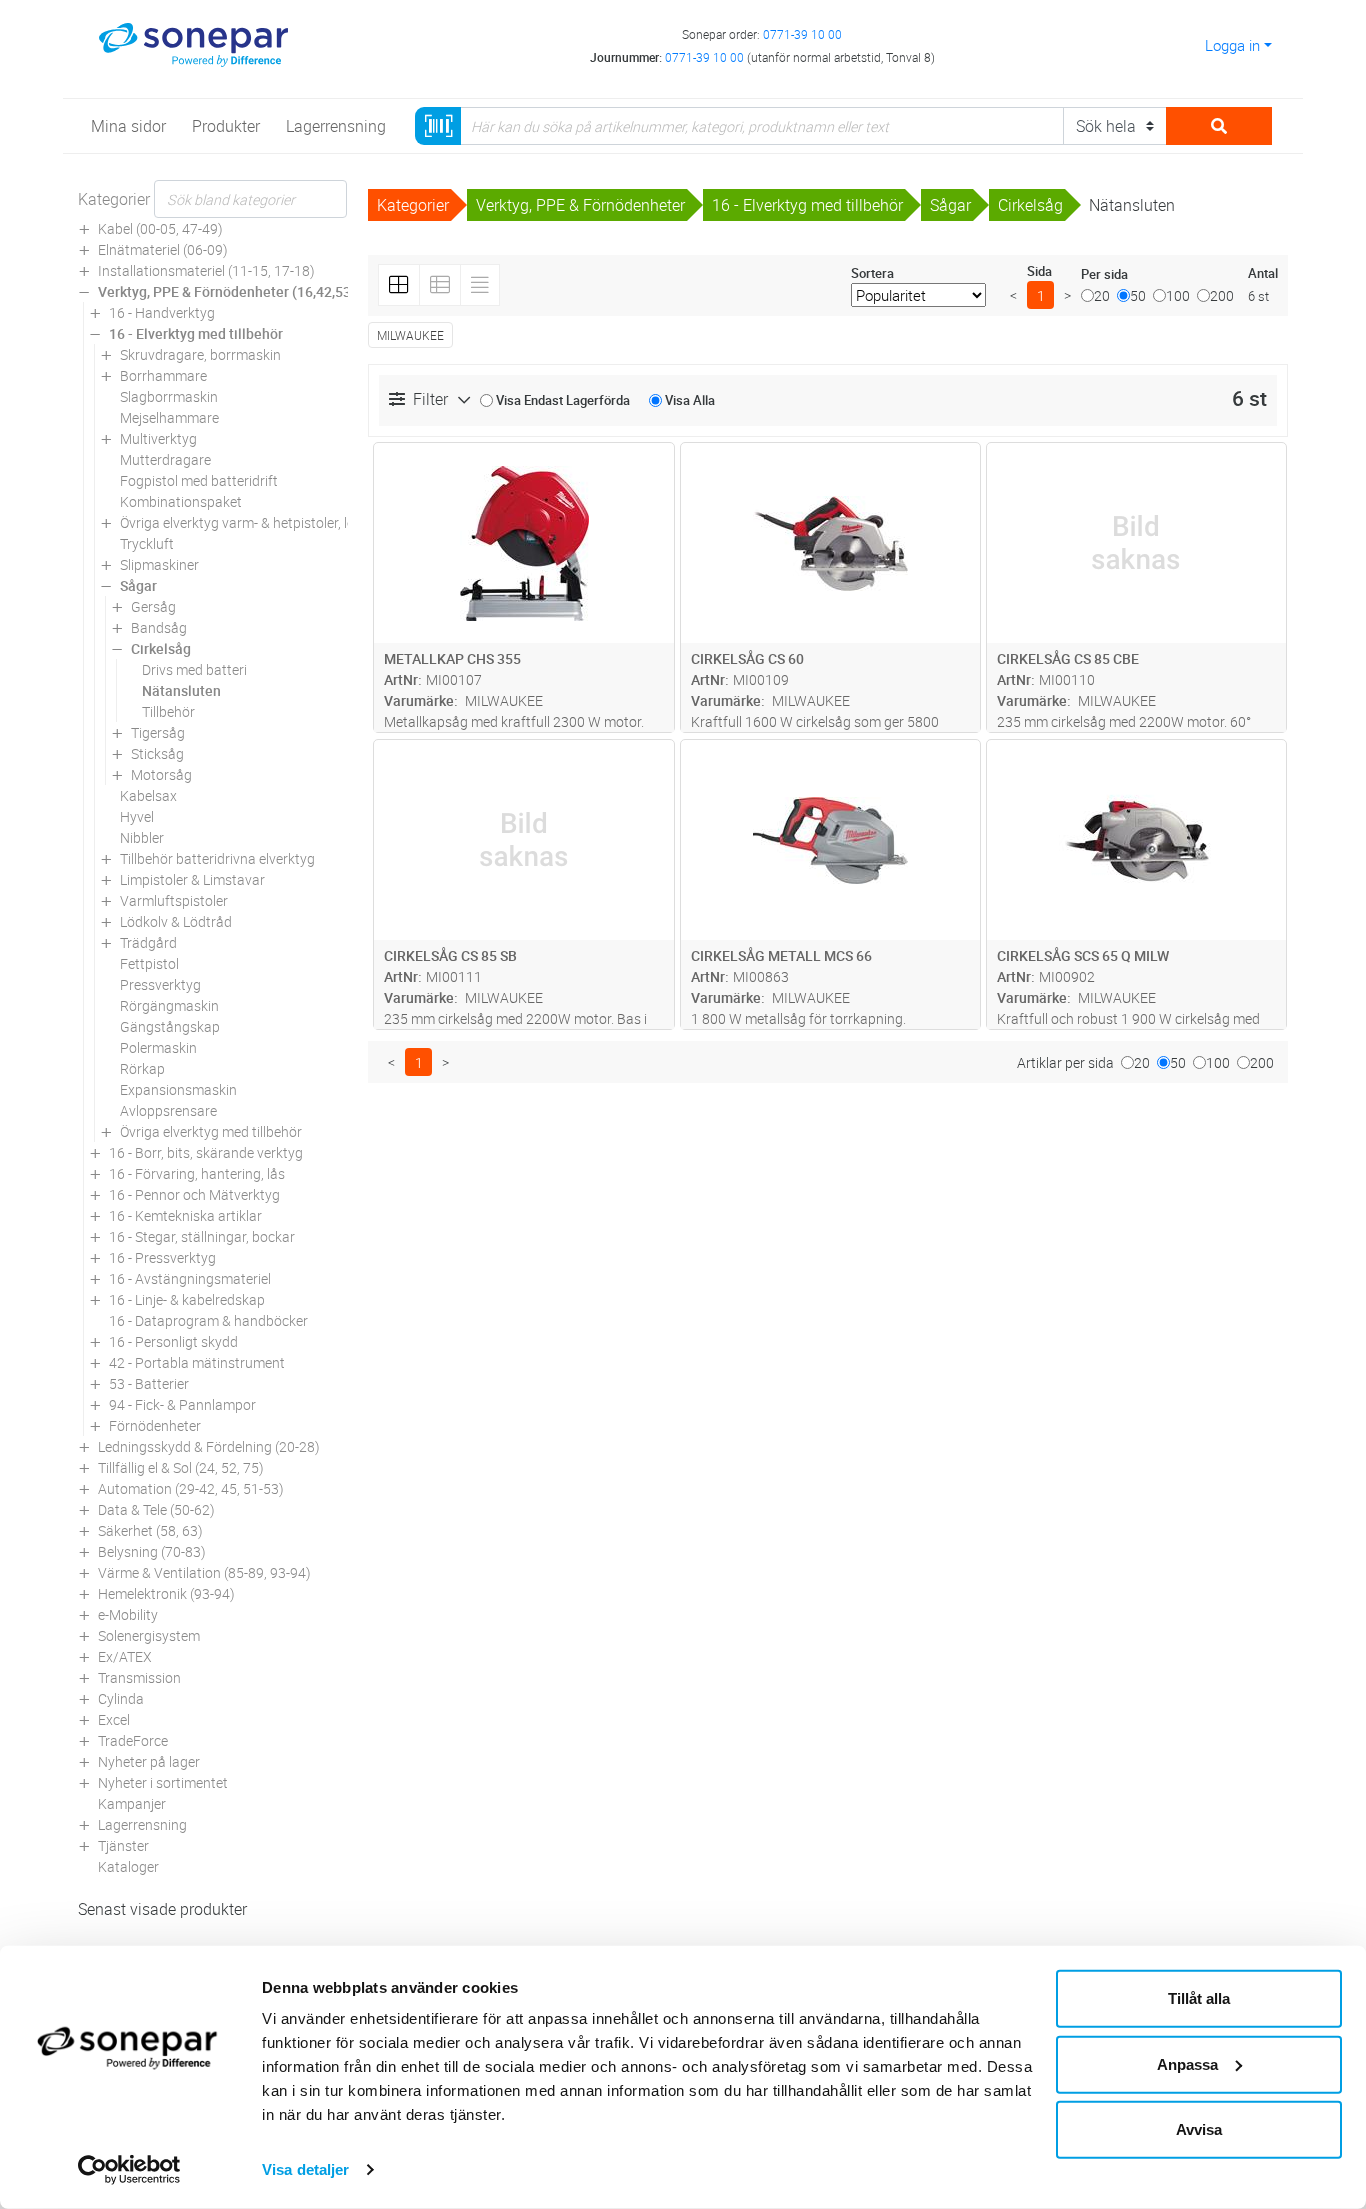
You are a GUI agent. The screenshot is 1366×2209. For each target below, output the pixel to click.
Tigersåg (158, 732)
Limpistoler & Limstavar (192, 879)
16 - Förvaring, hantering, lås (197, 1173)
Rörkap (142, 1068)
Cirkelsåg (161, 648)
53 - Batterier (149, 1383)
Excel (114, 1719)
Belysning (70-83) (152, 1551)
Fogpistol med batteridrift (199, 480)
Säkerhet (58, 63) (150, 1530)
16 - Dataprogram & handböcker (208, 1320)
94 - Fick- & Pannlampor (182, 1404)
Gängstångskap (170, 1026)
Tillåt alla (1199, 1998)
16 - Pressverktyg (162, 1257)
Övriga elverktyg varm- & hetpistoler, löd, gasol (261, 522)
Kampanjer (132, 1803)
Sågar (138, 585)
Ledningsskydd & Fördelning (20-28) (209, 1446)
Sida (1039, 271)
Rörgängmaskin (169, 1005)
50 (1138, 295)
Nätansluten (181, 690)
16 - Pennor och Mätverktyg (194, 1194)
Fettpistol (149, 963)
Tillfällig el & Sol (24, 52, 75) (181, 1467)
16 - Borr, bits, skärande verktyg (206, 1152)
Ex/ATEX (125, 1656)
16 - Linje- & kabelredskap (187, 1299)
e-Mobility (128, 1614)
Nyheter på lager (149, 1761)
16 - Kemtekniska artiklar (185, 1215)
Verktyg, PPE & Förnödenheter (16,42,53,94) (236, 291)
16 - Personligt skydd (173, 1341)
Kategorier (114, 199)
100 (1178, 295)
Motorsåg (161, 774)
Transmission (139, 1677)
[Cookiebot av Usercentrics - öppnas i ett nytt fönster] (129, 2170)
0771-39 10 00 (802, 34)
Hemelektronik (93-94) (166, 1593)
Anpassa (1187, 2063)
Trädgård (148, 942)
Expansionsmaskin (178, 1089)
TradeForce (133, 1740)
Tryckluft (147, 543)
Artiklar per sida (1065, 1062)
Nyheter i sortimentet (163, 1782)
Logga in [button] (1232, 45)
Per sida (1104, 274)
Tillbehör (168, 711)
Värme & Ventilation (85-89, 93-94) (204, 1572)
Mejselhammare (169, 417)
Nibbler (142, 837)
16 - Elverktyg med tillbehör (196, 333)
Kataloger (128, 1866)
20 (1102, 295)
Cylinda (121, 1698)
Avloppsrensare (168, 1110)
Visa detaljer (305, 2169)
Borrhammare (163, 375)
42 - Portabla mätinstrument (197, 1362)
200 (1222, 295)
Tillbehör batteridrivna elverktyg (217, 858)
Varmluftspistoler (174, 900)
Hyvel (137, 816)
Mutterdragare (165, 459)
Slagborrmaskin (169, 396)
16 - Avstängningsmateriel (190, 1278)
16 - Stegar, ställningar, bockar (202, 1236)
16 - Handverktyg (162, 312)
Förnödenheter (155, 1425)
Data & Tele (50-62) (156, 1509)
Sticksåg (157, 753)
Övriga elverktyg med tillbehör (211, 1131)
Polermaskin (158, 1047)
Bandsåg (159, 627)
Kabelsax (148, 795)
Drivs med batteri (194, 669)
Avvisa (1199, 2129)
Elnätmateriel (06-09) (163, 249)
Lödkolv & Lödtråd (176, 921)
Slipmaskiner (159, 564)
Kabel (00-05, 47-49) (160, 228)
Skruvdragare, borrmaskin (200, 354)
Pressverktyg (160, 984)
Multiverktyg (158, 438)
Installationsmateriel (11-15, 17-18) (206, 270)
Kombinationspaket (181, 501)
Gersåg (153, 606)
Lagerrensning (142, 1824)
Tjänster (123, 1845)
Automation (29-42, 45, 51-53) (191, 1488)
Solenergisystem (149, 1635)
